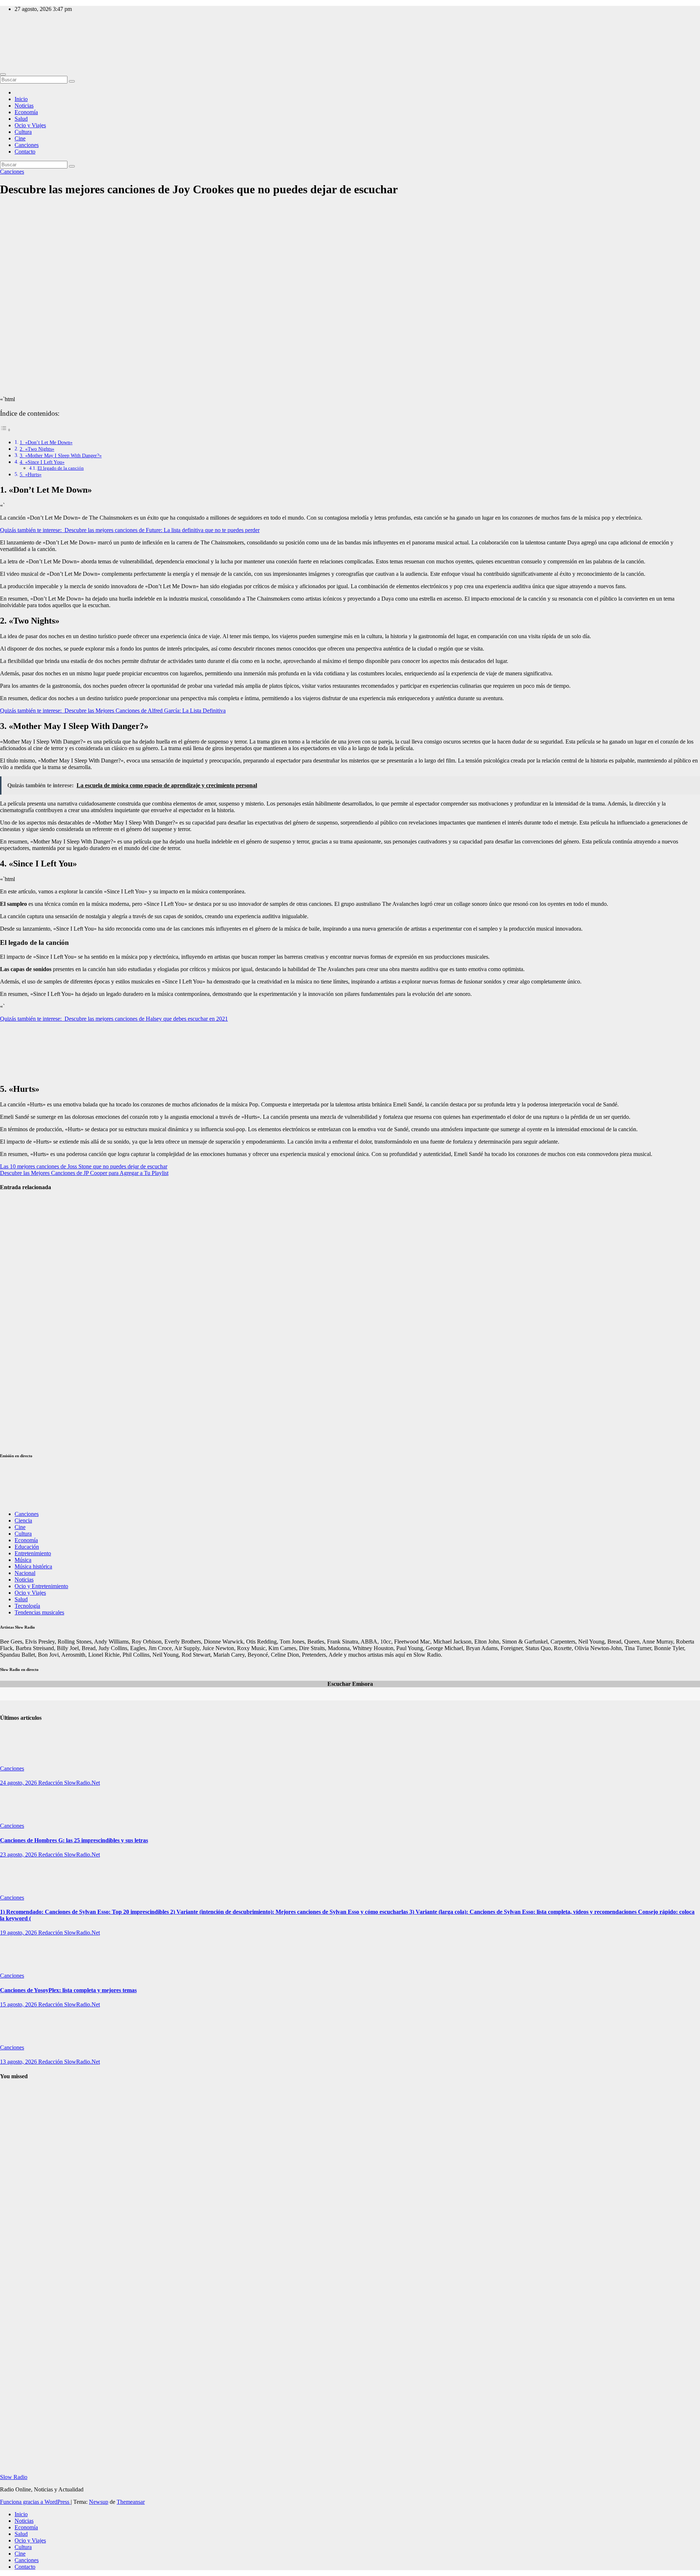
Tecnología (27, 1606)
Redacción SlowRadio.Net (69, 1783)
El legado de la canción (61, 468)
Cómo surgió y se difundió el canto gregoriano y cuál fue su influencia (18, 2344)
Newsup (99, 2502)
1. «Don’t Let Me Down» (46, 442)
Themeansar (131, 2502)
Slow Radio (14, 40)
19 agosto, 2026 (19, 1933)
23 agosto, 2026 (19, 1855)
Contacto (25, 152)
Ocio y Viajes (30, 125)
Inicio (21, 99)
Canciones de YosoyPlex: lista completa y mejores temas (68, 1990)
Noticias (24, 106)
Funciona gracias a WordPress (35, 2502)
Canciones (27, 145)
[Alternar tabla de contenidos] (5, 430)
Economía (26, 112)
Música (23, 1560)
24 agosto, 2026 (19, 1783)
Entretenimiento (33, 1553)
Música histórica (33, 1566)
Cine (20, 138)
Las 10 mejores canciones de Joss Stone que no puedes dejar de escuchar (84, 1166)
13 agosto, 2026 (19, 2062)
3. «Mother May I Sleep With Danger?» (61, 455)
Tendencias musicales (39, 1612)
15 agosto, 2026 (19, 2004)
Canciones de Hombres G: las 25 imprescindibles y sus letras (74, 1840)
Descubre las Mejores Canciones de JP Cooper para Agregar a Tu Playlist (84, 1173)
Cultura (23, 132)
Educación (27, 1547)
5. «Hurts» (31, 474)
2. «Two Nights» (37, 449)
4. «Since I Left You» (42, 462)
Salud (21, 119)
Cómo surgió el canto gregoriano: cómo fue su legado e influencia (16, 2168)
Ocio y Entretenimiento (41, 1586)
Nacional (25, 1573)
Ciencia (23, 1520)
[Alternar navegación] (3, 74)
